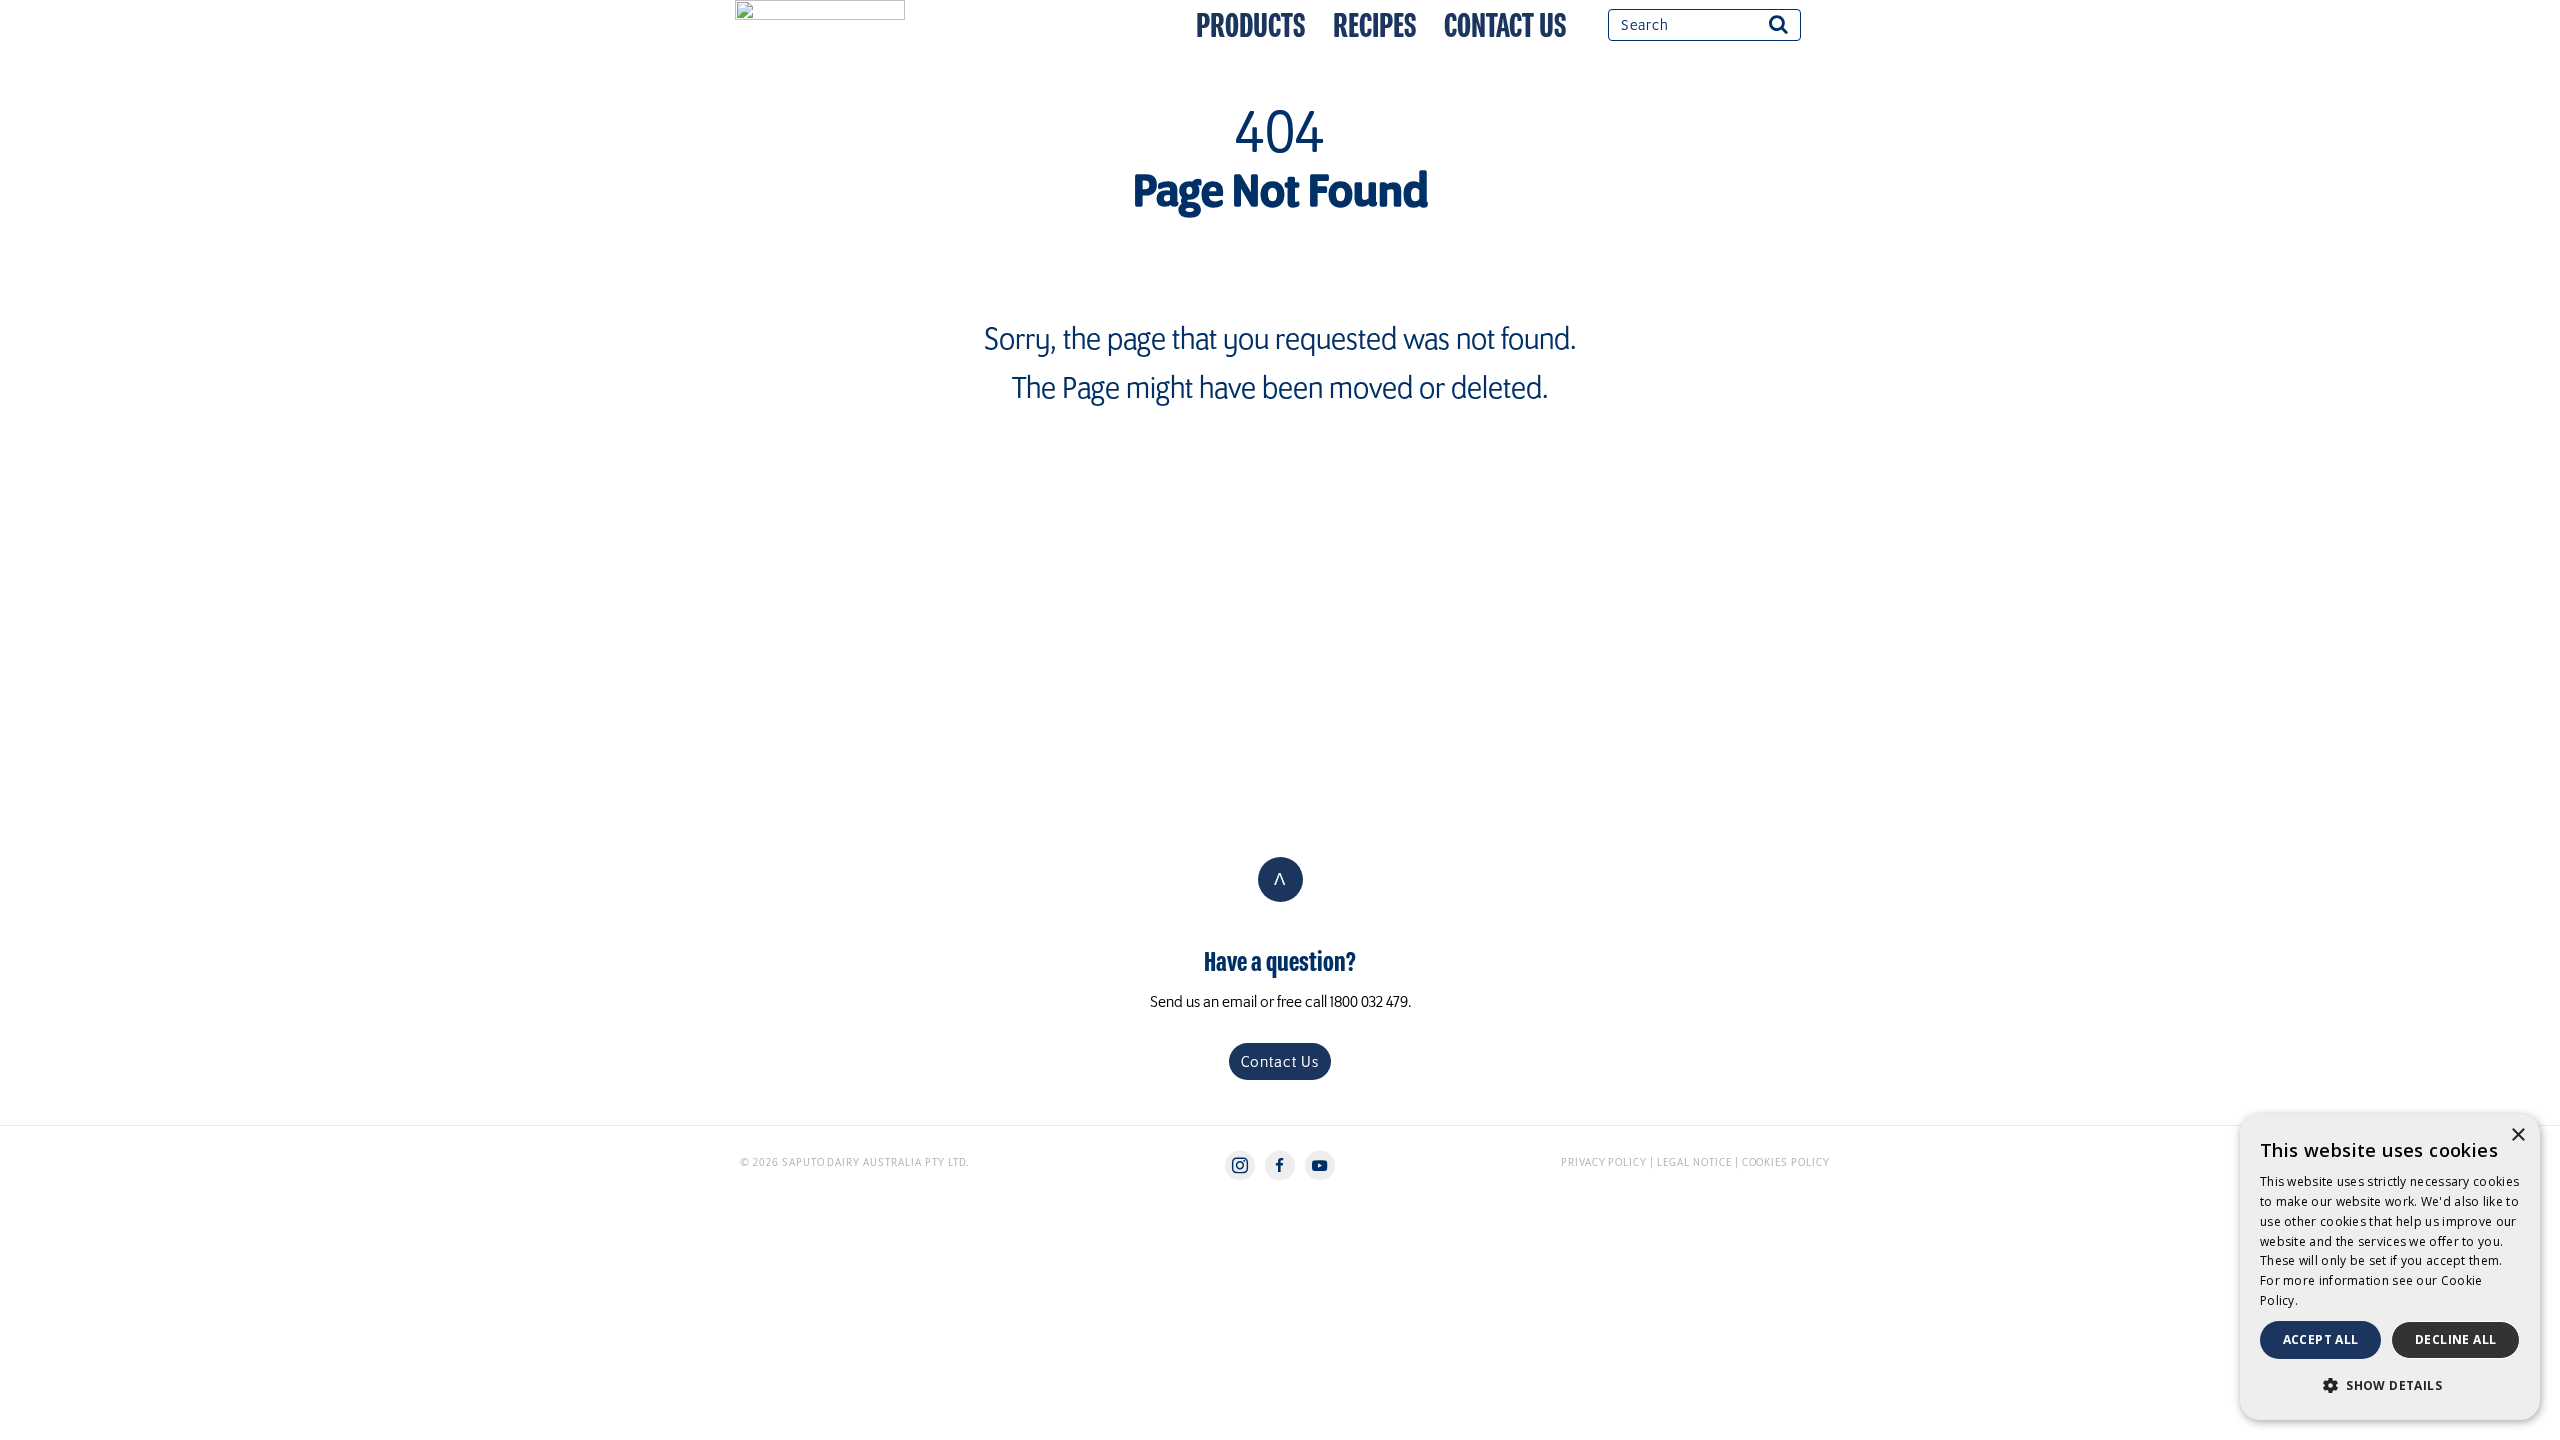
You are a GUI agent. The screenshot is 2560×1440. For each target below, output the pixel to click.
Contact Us (1505, 25)
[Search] (1778, 23)
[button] (2390, 1386)
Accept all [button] (2321, 1339)
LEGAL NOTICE (1694, 1162)
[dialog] (2390, 1267)
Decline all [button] (2455, 1339)
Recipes (1374, 25)
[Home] (840, 10)
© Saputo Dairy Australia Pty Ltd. (854, 1162)
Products (1250, 25)
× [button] (2517, 1135)
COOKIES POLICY (1786, 1162)
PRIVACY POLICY (1605, 1162)
